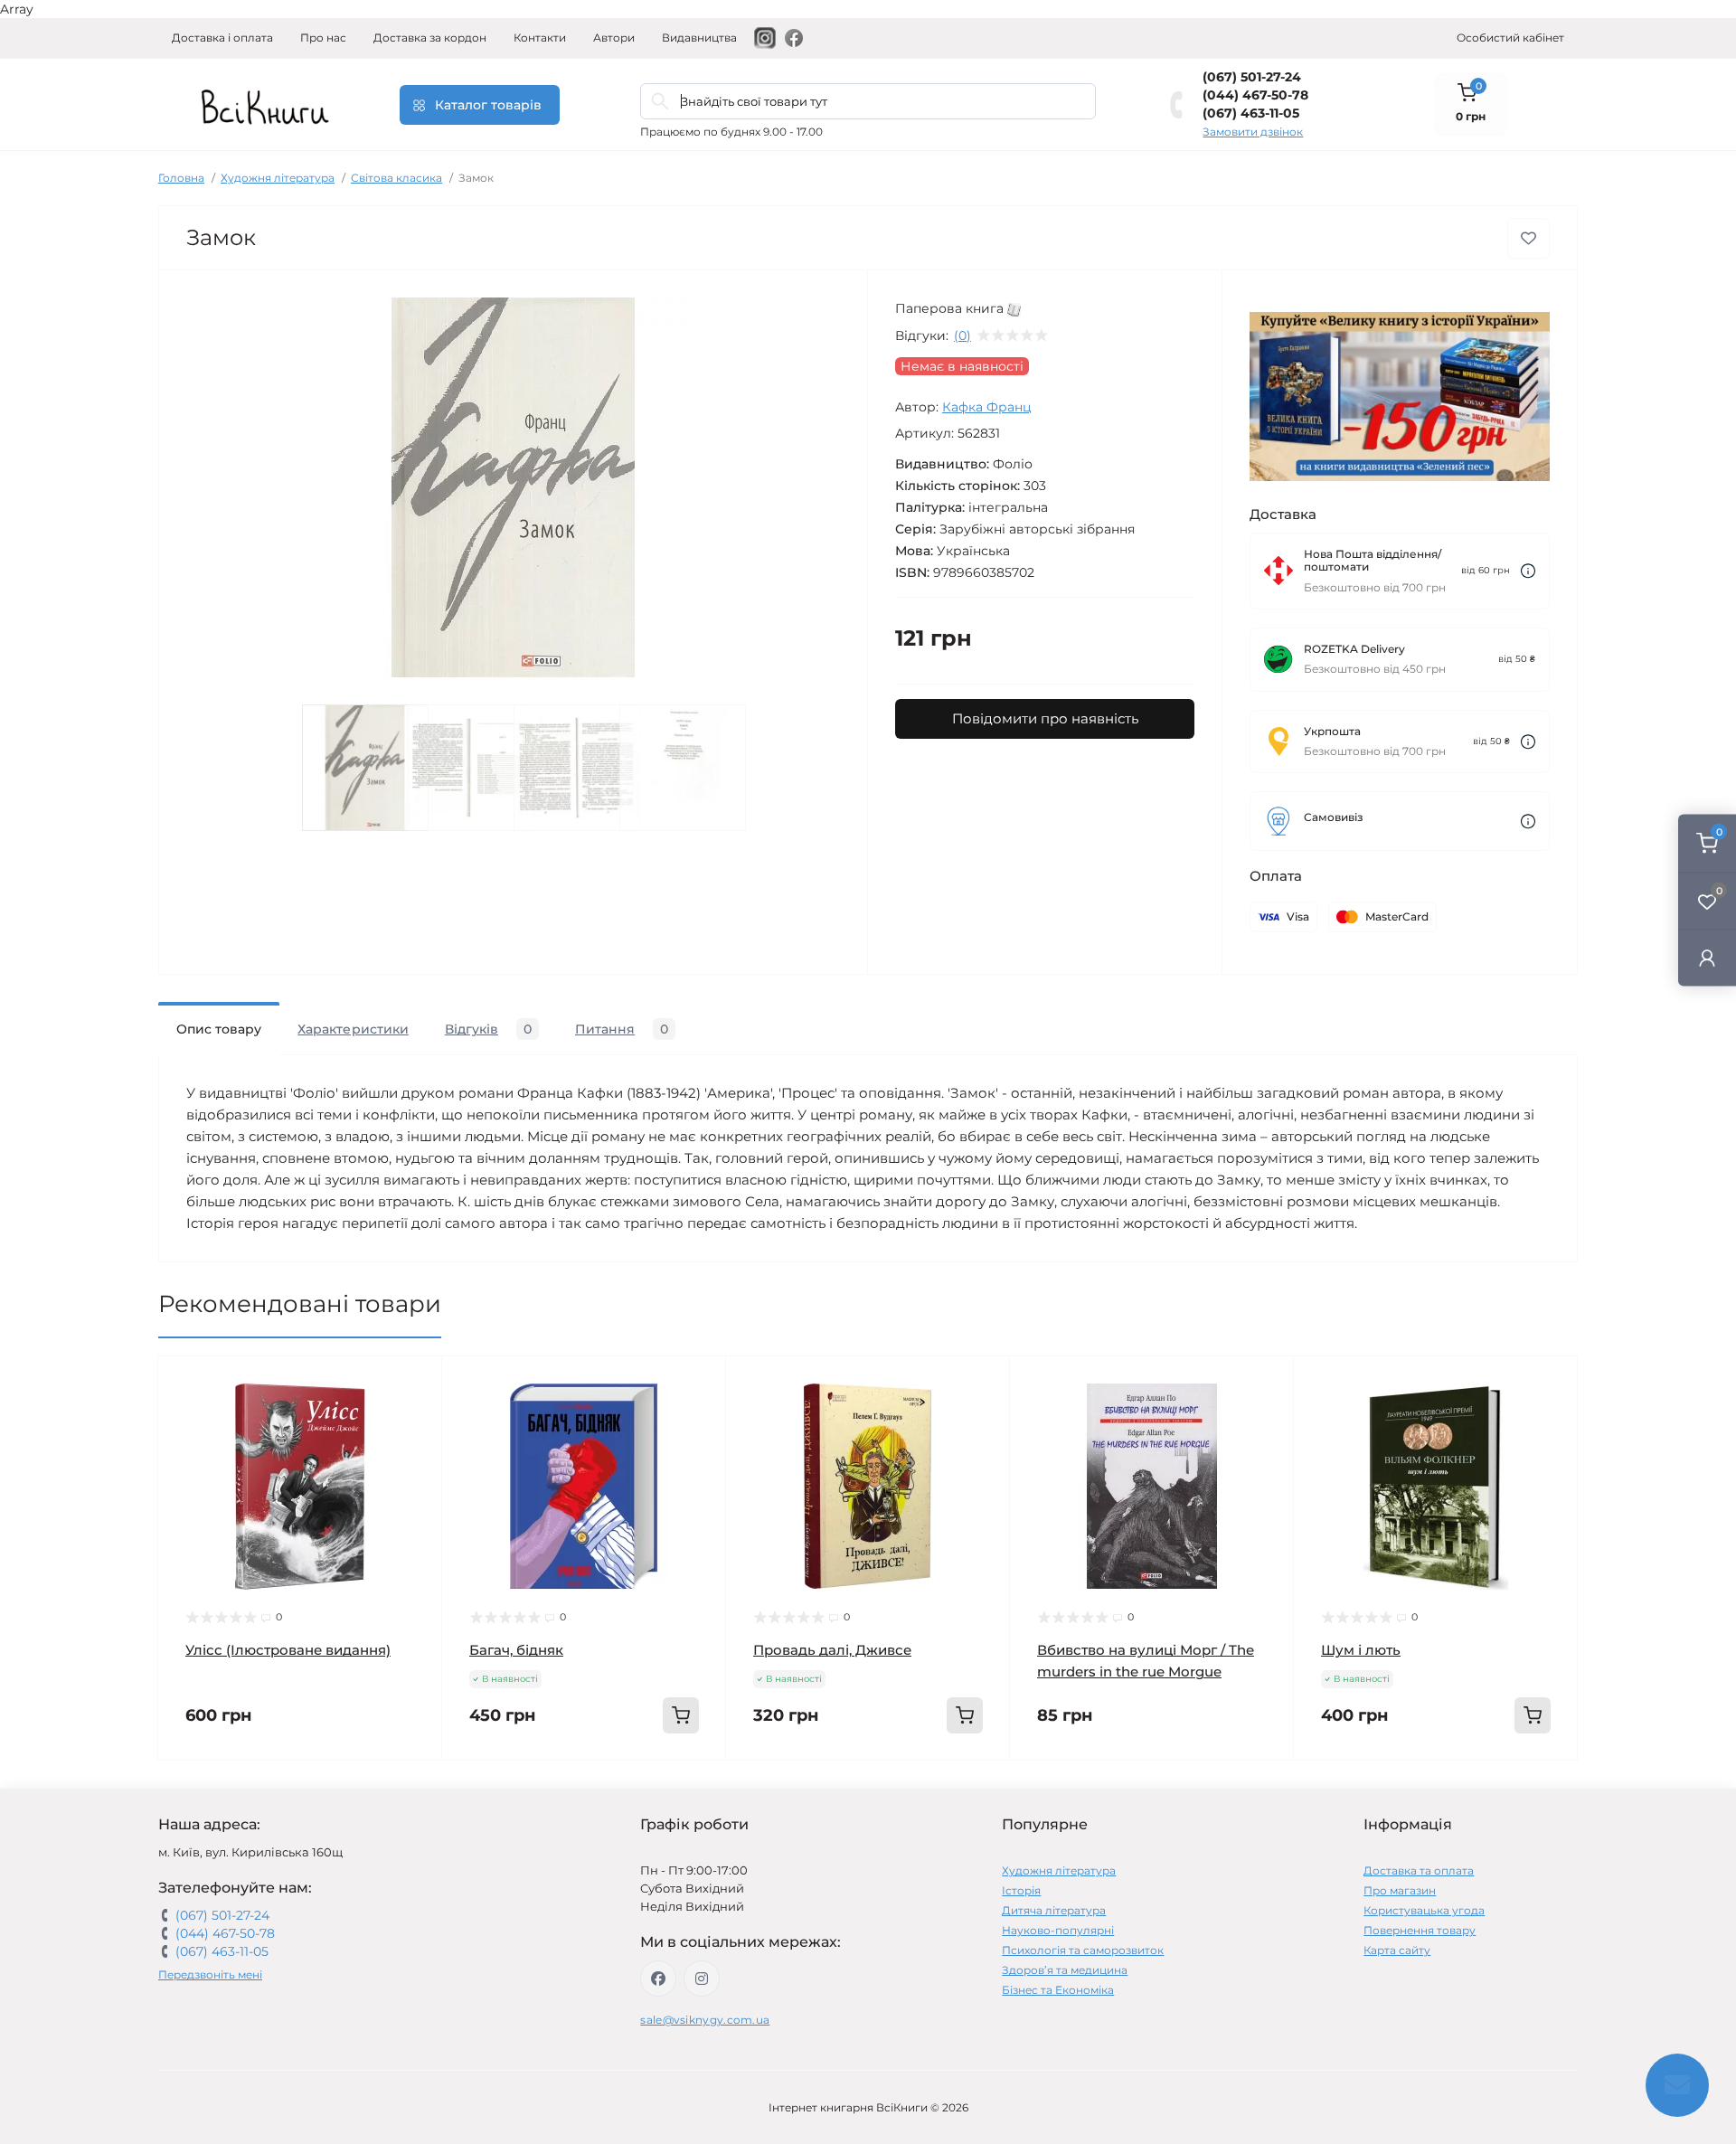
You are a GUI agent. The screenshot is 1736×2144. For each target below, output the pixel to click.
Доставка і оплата (222, 38)
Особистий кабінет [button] (1510, 38)
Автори (614, 38)
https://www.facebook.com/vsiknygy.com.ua (658, 1979)
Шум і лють (1361, 1650)
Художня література (278, 178)
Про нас (323, 38)
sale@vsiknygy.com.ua (705, 2020)
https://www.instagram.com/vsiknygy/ (702, 1979)
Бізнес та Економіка (1058, 1990)
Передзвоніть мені (210, 1974)
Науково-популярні (1058, 1930)
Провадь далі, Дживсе (832, 1650)
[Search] (660, 101)
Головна (181, 178)
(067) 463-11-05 (1251, 113)
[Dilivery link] (1528, 571)
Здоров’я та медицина (1065, 1970)
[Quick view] (415, 1384)
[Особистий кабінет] (1707, 957)
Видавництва (699, 38)
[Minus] (500, 1787)
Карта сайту (1397, 1950)
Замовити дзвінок (1253, 132)
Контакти (540, 38)
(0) (962, 335)
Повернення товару (1420, 1930)
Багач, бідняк (516, 1650)
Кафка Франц (987, 407)
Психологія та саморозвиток (1083, 1950)
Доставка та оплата (1419, 1870)
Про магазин (1400, 1890)
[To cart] (681, 1715)
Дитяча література (1054, 1910)
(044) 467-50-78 (1255, 95)
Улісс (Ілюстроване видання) (288, 1650)
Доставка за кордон (430, 38)
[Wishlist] (415, 1418)
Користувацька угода (1424, 1910)
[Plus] (669, 1787)
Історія (1021, 1890)
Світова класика (396, 178)
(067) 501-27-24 (1252, 77)
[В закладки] (1528, 238)
